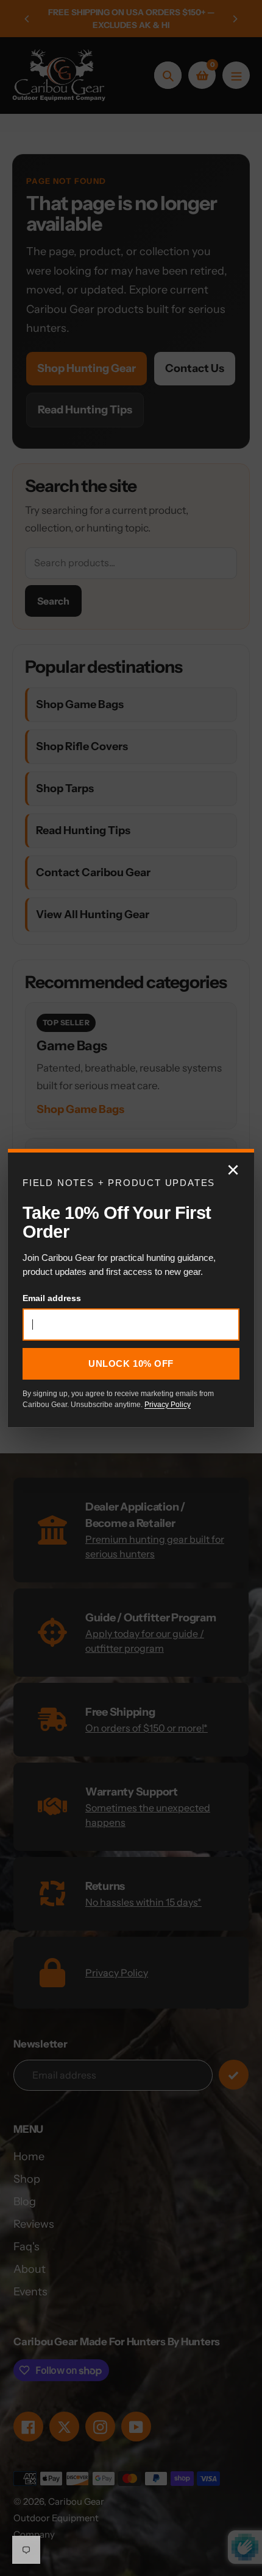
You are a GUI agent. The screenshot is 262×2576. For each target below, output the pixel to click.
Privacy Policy (168, 1405)
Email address (52, 1298)
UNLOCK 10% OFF (131, 1363)
